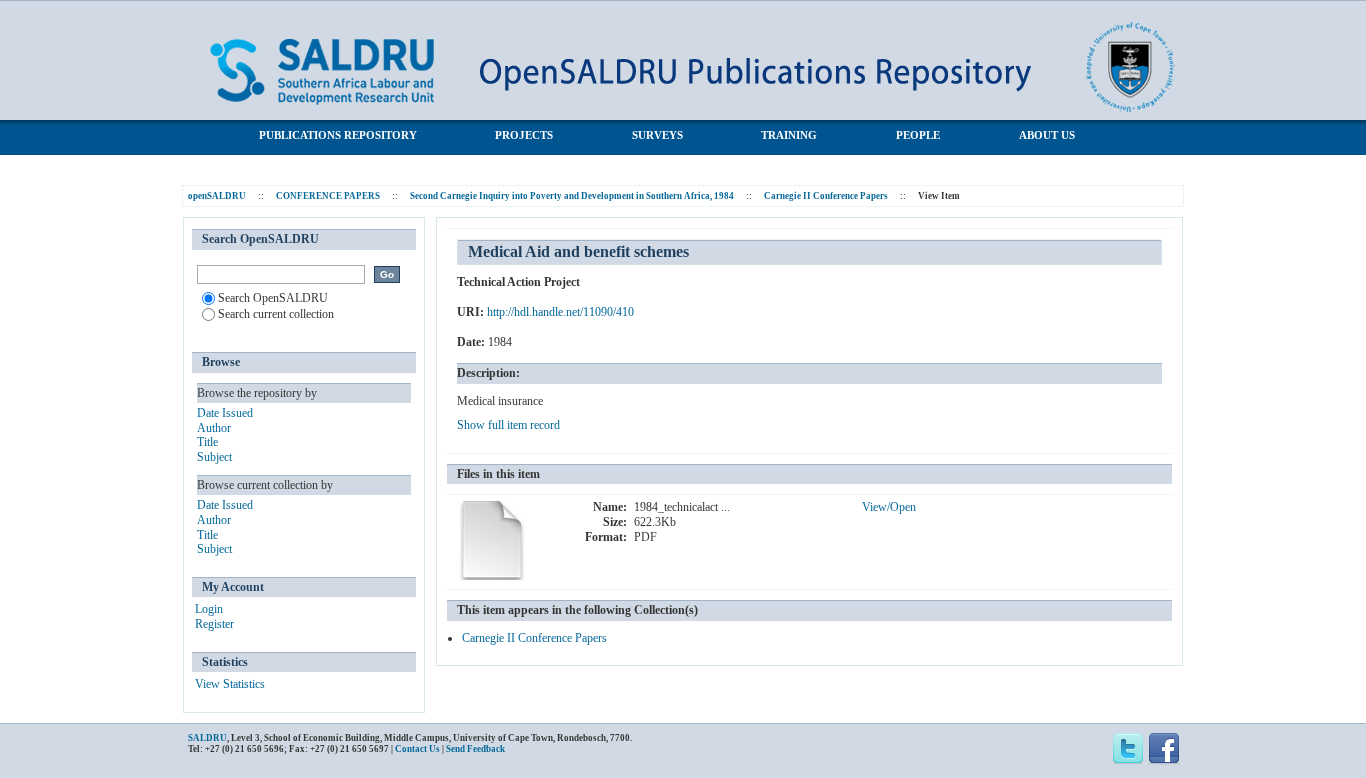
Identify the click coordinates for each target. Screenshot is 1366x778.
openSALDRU (217, 196)
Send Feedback (475, 749)
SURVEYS (657, 135)
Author (214, 428)
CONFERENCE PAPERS (328, 196)
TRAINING (789, 135)
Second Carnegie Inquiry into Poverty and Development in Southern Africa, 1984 (572, 196)
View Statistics (230, 684)
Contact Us (417, 749)
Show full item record (508, 425)
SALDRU (207, 738)
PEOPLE (918, 135)
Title (207, 442)
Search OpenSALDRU (273, 298)
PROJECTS (524, 135)
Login (209, 609)
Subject (214, 457)
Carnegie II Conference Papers (826, 196)
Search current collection (276, 314)
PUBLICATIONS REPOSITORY (338, 135)
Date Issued (225, 413)
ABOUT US (1047, 135)
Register (214, 624)
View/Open (889, 507)
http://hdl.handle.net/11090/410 (560, 312)
